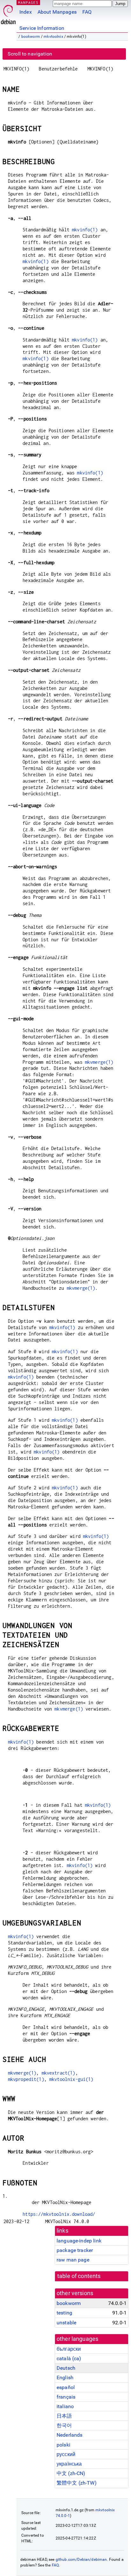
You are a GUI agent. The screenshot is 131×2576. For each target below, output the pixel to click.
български (69, 2349)
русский (66, 2454)
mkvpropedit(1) (26, 2079)
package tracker (75, 2250)
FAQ (87, 12)
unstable (66, 2323)
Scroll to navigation (30, 54)
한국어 (64, 2425)
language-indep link (79, 2241)
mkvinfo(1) (85, 230)
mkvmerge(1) (99, 1062)
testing (64, 2313)
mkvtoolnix (53, 36)
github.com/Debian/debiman (81, 2559)
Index (26, 12)
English (65, 2377)
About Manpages (57, 12)
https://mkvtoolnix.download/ (59, 2214)
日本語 (64, 2416)
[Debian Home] (8, 13)
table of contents (79, 2276)
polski (63, 2445)
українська (69, 2464)
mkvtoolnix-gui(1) (71, 2079)
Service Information (42, 28)
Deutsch (66, 2368)
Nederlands (70, 2435)
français (66, 2397)
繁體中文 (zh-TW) (77, 2483)
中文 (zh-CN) (71, 2473)
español (66, 2387)
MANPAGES (28, 2)
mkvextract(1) (59, 2073)
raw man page (73, 2260)
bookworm (31, 36)
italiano (65, 2406)
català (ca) (69, 2358)
